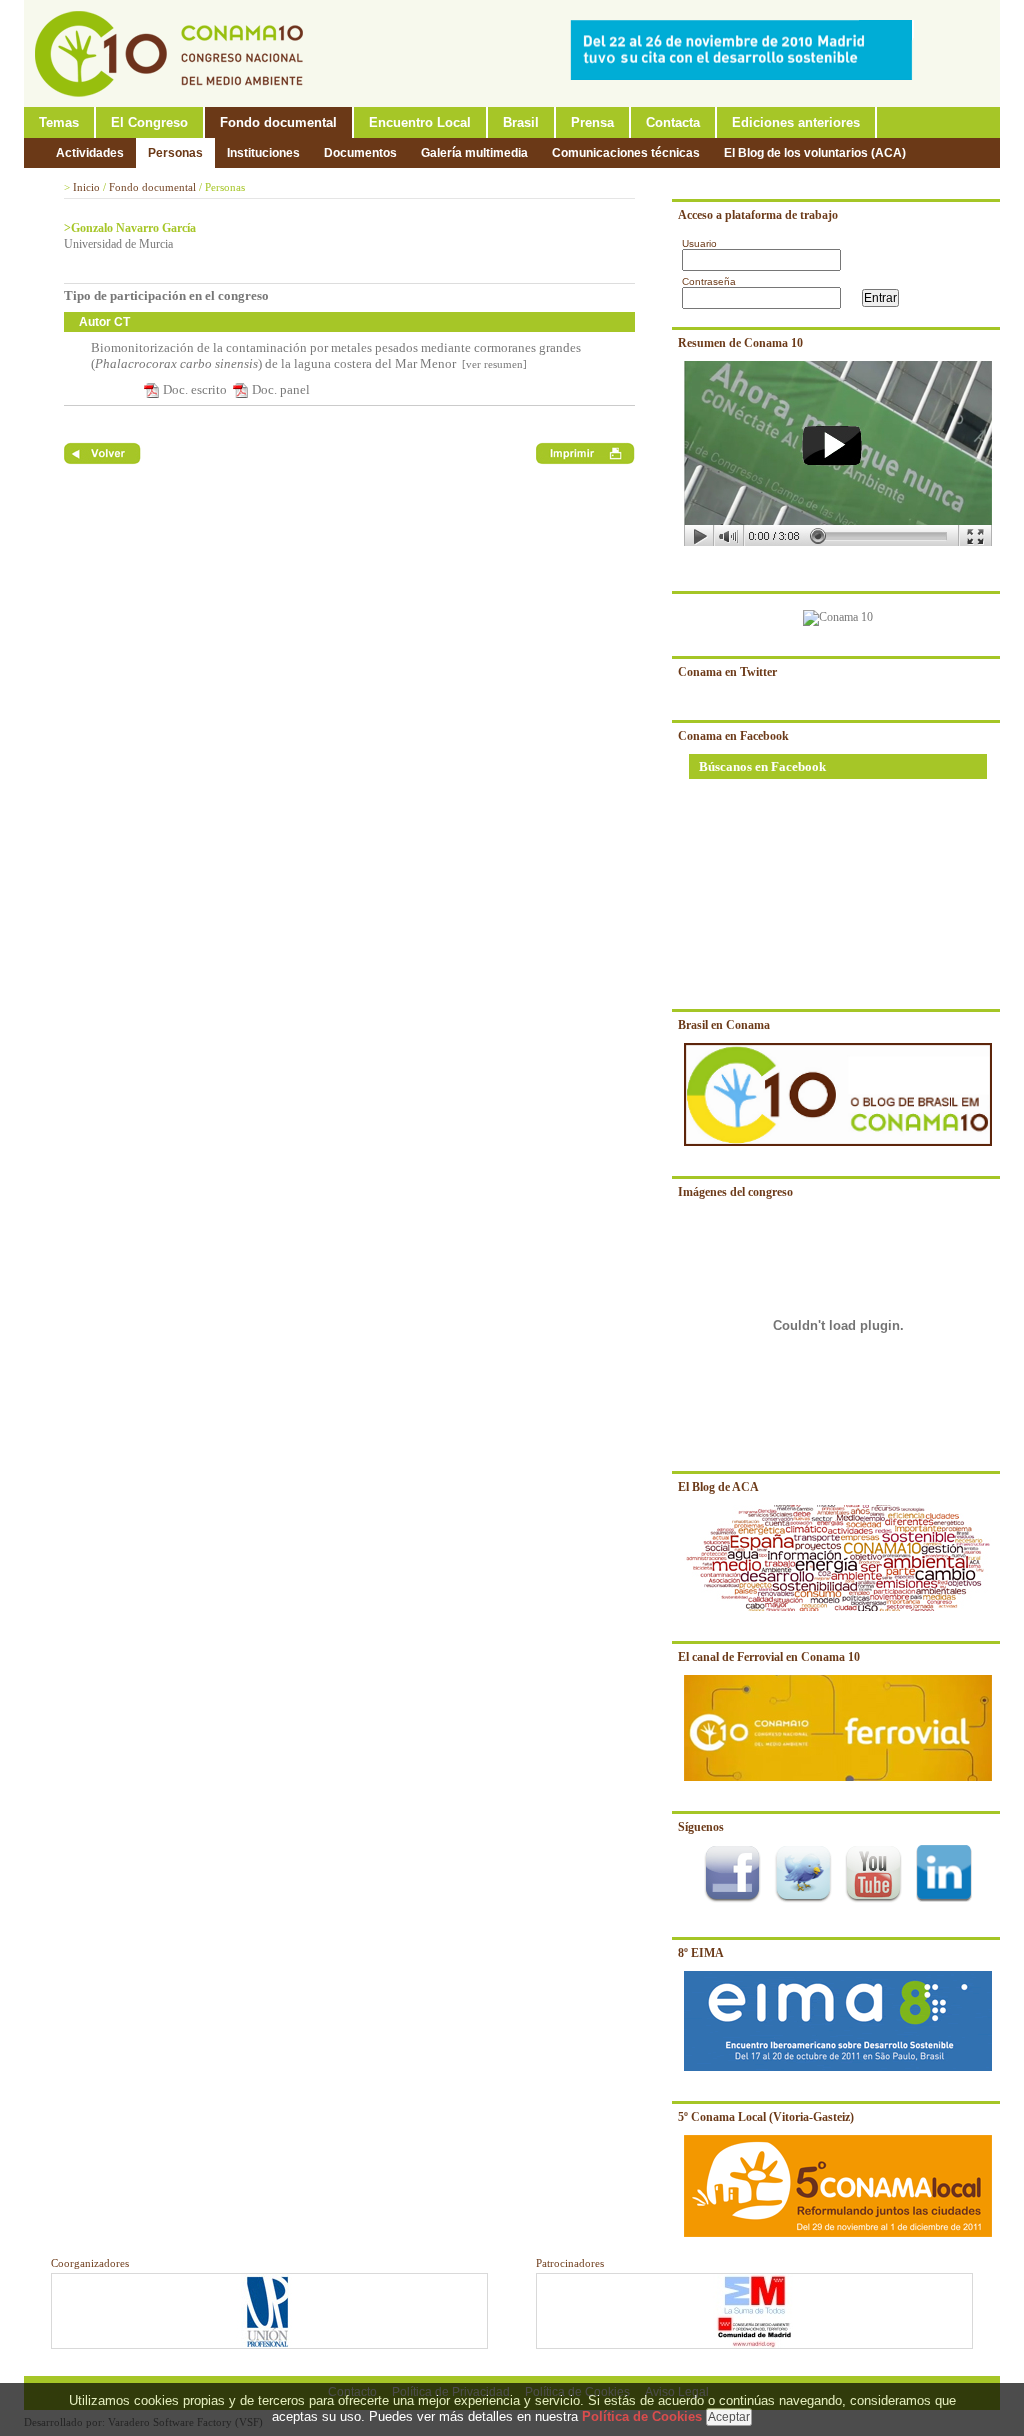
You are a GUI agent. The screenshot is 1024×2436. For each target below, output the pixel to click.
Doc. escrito (195, 389)
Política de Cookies (642, 2416)
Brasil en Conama (724, 1025)
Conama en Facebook (733, 736)
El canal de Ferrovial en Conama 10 (769, 1657)
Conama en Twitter (727, 672)
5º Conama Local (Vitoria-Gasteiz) (766, 2117)
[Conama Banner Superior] (746, 76)
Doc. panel (281, 389)
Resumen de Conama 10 (740, 343)
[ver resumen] (493, 364)
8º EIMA (701, 1953)
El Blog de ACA (718, 1487)
